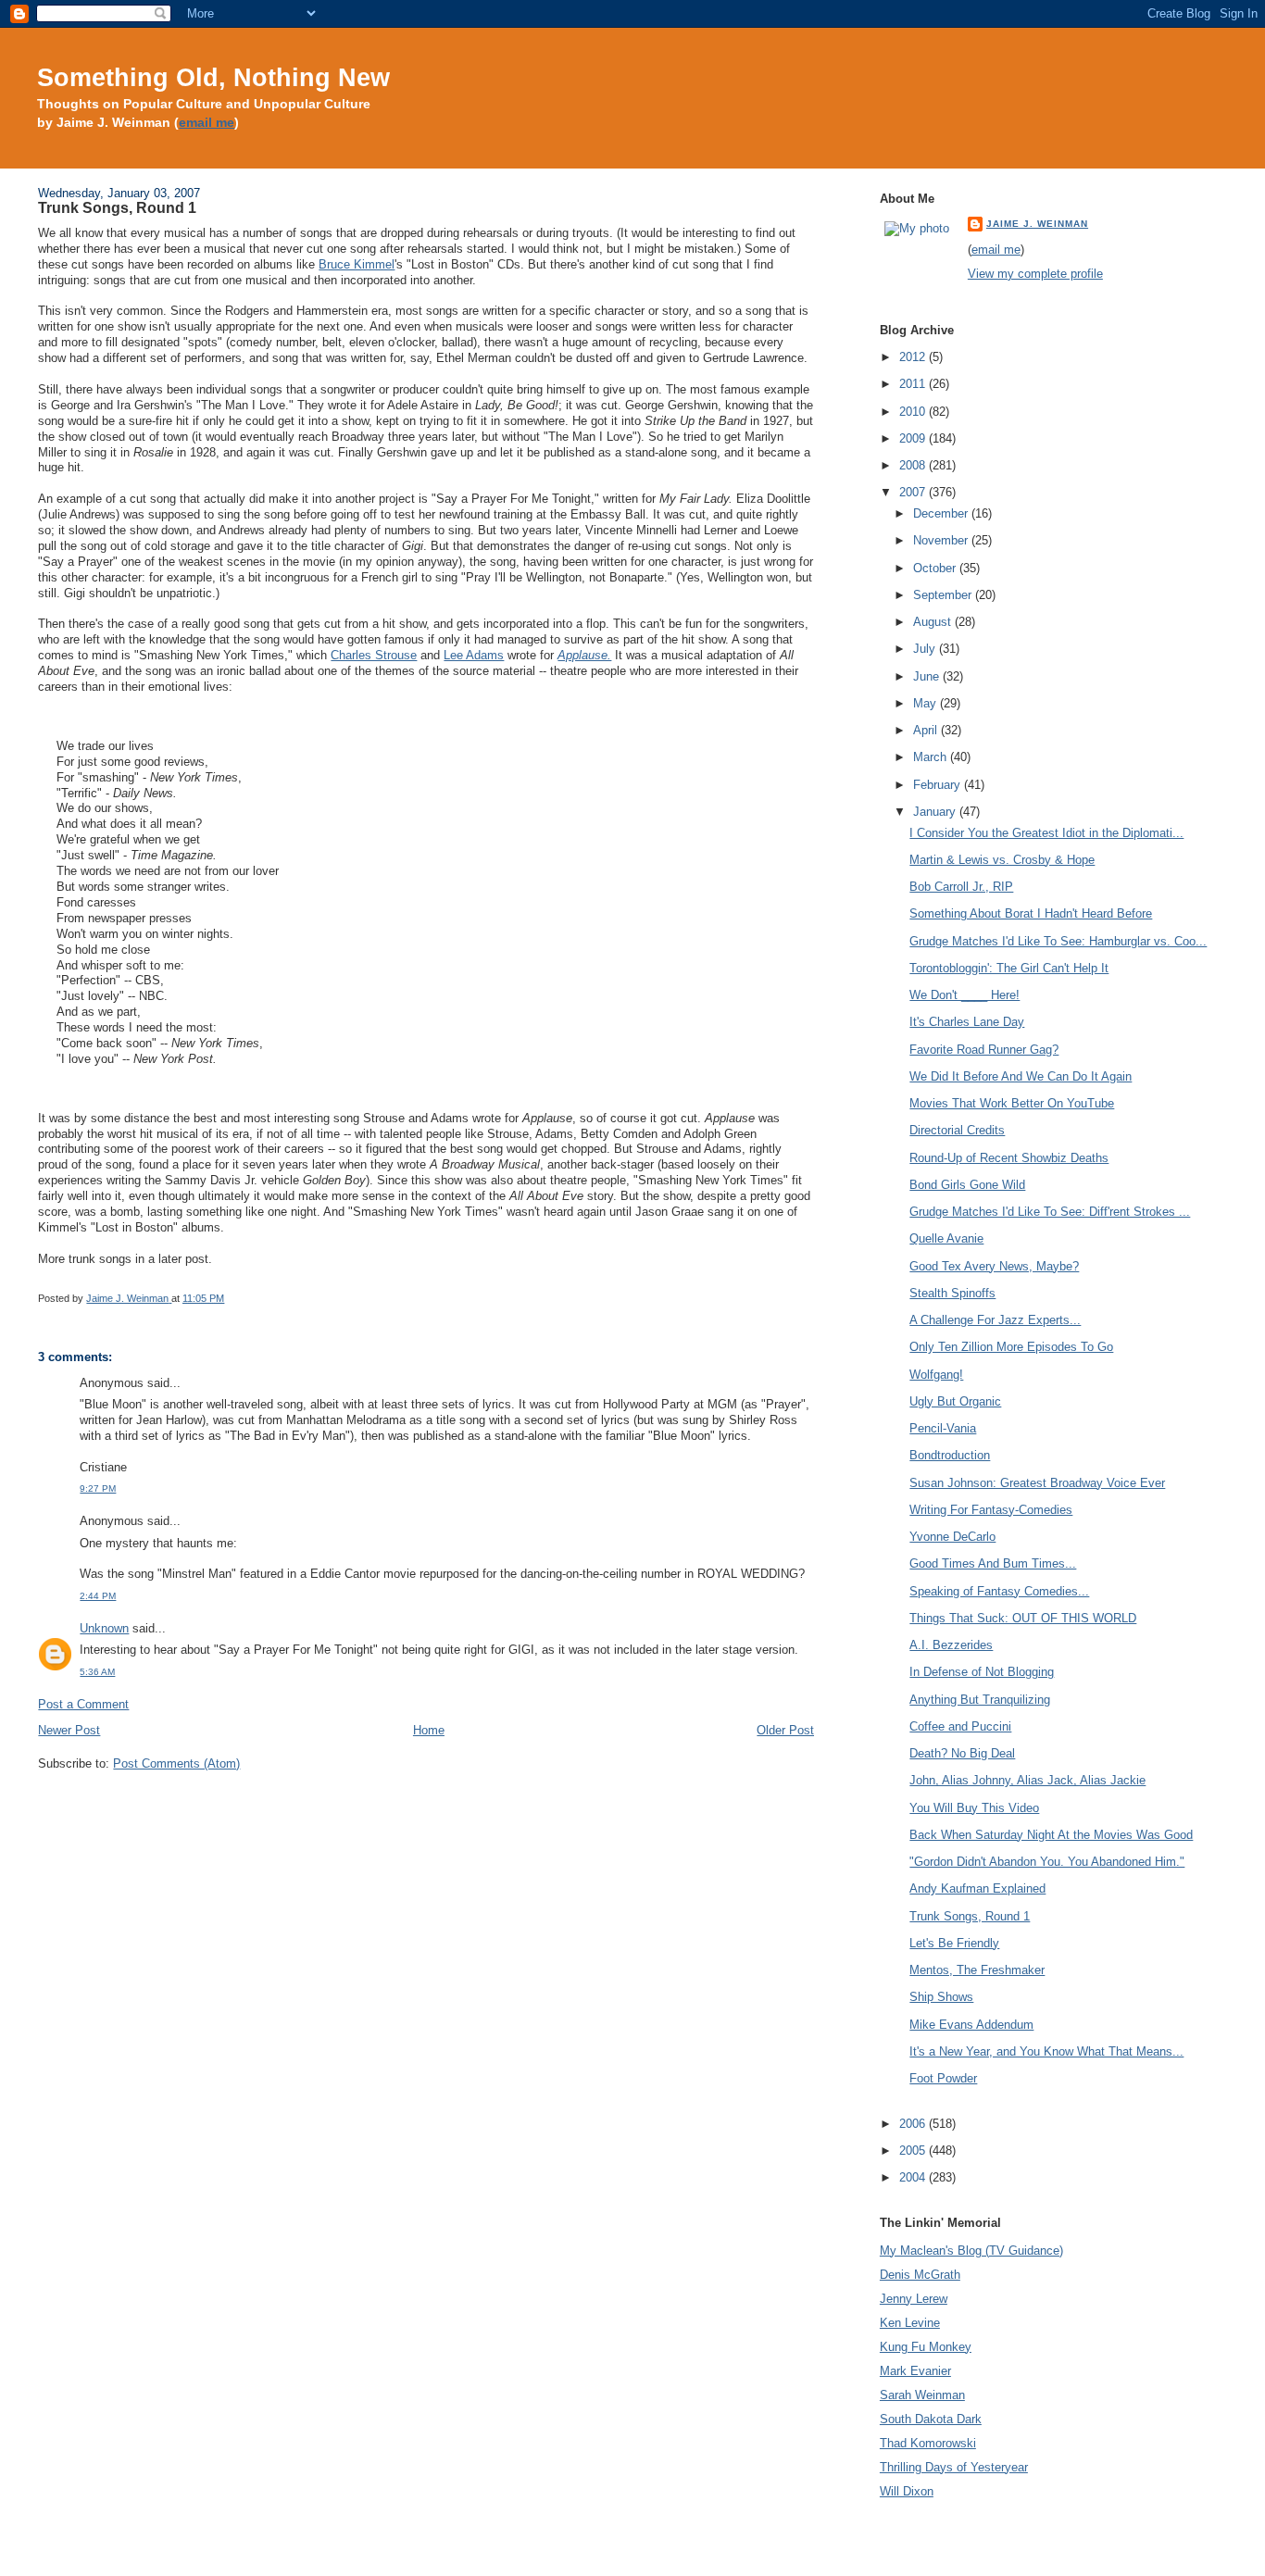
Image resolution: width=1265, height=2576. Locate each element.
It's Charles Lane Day (967, 1022)
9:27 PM (98, 1488)
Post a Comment (83, 1704)
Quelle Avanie (946, 1238)
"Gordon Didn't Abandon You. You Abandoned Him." (1047, 1862)
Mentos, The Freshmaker (977, 1970)
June (928, 676)
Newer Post (69, 1730)
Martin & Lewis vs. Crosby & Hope (1002, 860)
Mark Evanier (915, 2371)
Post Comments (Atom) (176, 1763)
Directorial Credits (957, 1130)
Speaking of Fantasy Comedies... (999, 1591)
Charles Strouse (374, 655)
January (936, 812)
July (926, 649)
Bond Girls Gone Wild (967, 1185)
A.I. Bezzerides (951, 1645)
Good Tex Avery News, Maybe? (994, 1266)
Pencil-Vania (943, 1428)
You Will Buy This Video (974, 1808)
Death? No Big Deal (962, 1753)
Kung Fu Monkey (926, 2347)
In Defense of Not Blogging (982, 1672)
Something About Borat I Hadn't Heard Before (1031, 913)
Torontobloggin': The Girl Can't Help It (1009, 968)
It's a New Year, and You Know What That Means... (1046, 2051)
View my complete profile (1035, 274)
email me (207, 123)
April (927, 730)
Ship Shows (941, 1997)
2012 (914, 357)
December (942, 513)
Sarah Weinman (922, 2395)
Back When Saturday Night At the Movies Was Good (1051, 1835)
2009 (914, 438)
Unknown (104, 1628)
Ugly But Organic (955, 1401)
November (942, 540)
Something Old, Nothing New (213, 77)
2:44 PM (98, 1596)
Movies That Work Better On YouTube (1012, 1103)
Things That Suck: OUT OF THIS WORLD (1023, 1618)
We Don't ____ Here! (964, 995)
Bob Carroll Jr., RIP (961, 887)
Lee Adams (474, 655)
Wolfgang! (936, 1375)
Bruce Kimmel (357, 264)
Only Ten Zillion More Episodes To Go (1011, 1347)
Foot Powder (943, 2078)
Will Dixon (907, 2491)
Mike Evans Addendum (971, 2025)
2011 (914, 384)
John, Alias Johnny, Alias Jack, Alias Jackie (1027, 1780)
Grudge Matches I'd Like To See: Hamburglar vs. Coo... (1058, 941)
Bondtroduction (950, 1455)
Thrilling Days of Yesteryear (954, 2467)
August (934, 622)
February (939, 785)
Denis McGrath (920, 2275)
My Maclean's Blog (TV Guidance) (971, 2251)
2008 (914, 465)
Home (429, 1730)
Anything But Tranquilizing (980, 1700)
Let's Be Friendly (954, 1943)
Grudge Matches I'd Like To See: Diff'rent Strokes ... (1050, 1212)
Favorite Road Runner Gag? (984, 1050)
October (936, 568)
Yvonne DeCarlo (952, 1537)
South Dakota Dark (931, 2419)
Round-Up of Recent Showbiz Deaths (1009, 1158)
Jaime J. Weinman (1037, 224)
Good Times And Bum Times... (993, 1563)
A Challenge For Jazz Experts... (995, 1320)
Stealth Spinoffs (952, 1293)
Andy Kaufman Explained (977, 1888)
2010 (914, 412)
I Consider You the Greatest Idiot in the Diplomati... (1046, 833)
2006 (914, 2124)
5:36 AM (97, 1672)
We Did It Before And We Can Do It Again (1021, 1076)
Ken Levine (910, 2323)
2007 (914, 492)
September (944, 595)
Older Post (785, 1730)
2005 (914, 2151)
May (927, 703)
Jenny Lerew (914, 2299)
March (932, 757)
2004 (914, 2177)
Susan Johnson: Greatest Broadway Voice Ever (1037, 1483)
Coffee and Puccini (960, 1726)
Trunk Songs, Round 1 (970, 1916)
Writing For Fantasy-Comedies (991, 1510)
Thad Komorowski (928, 2443)
